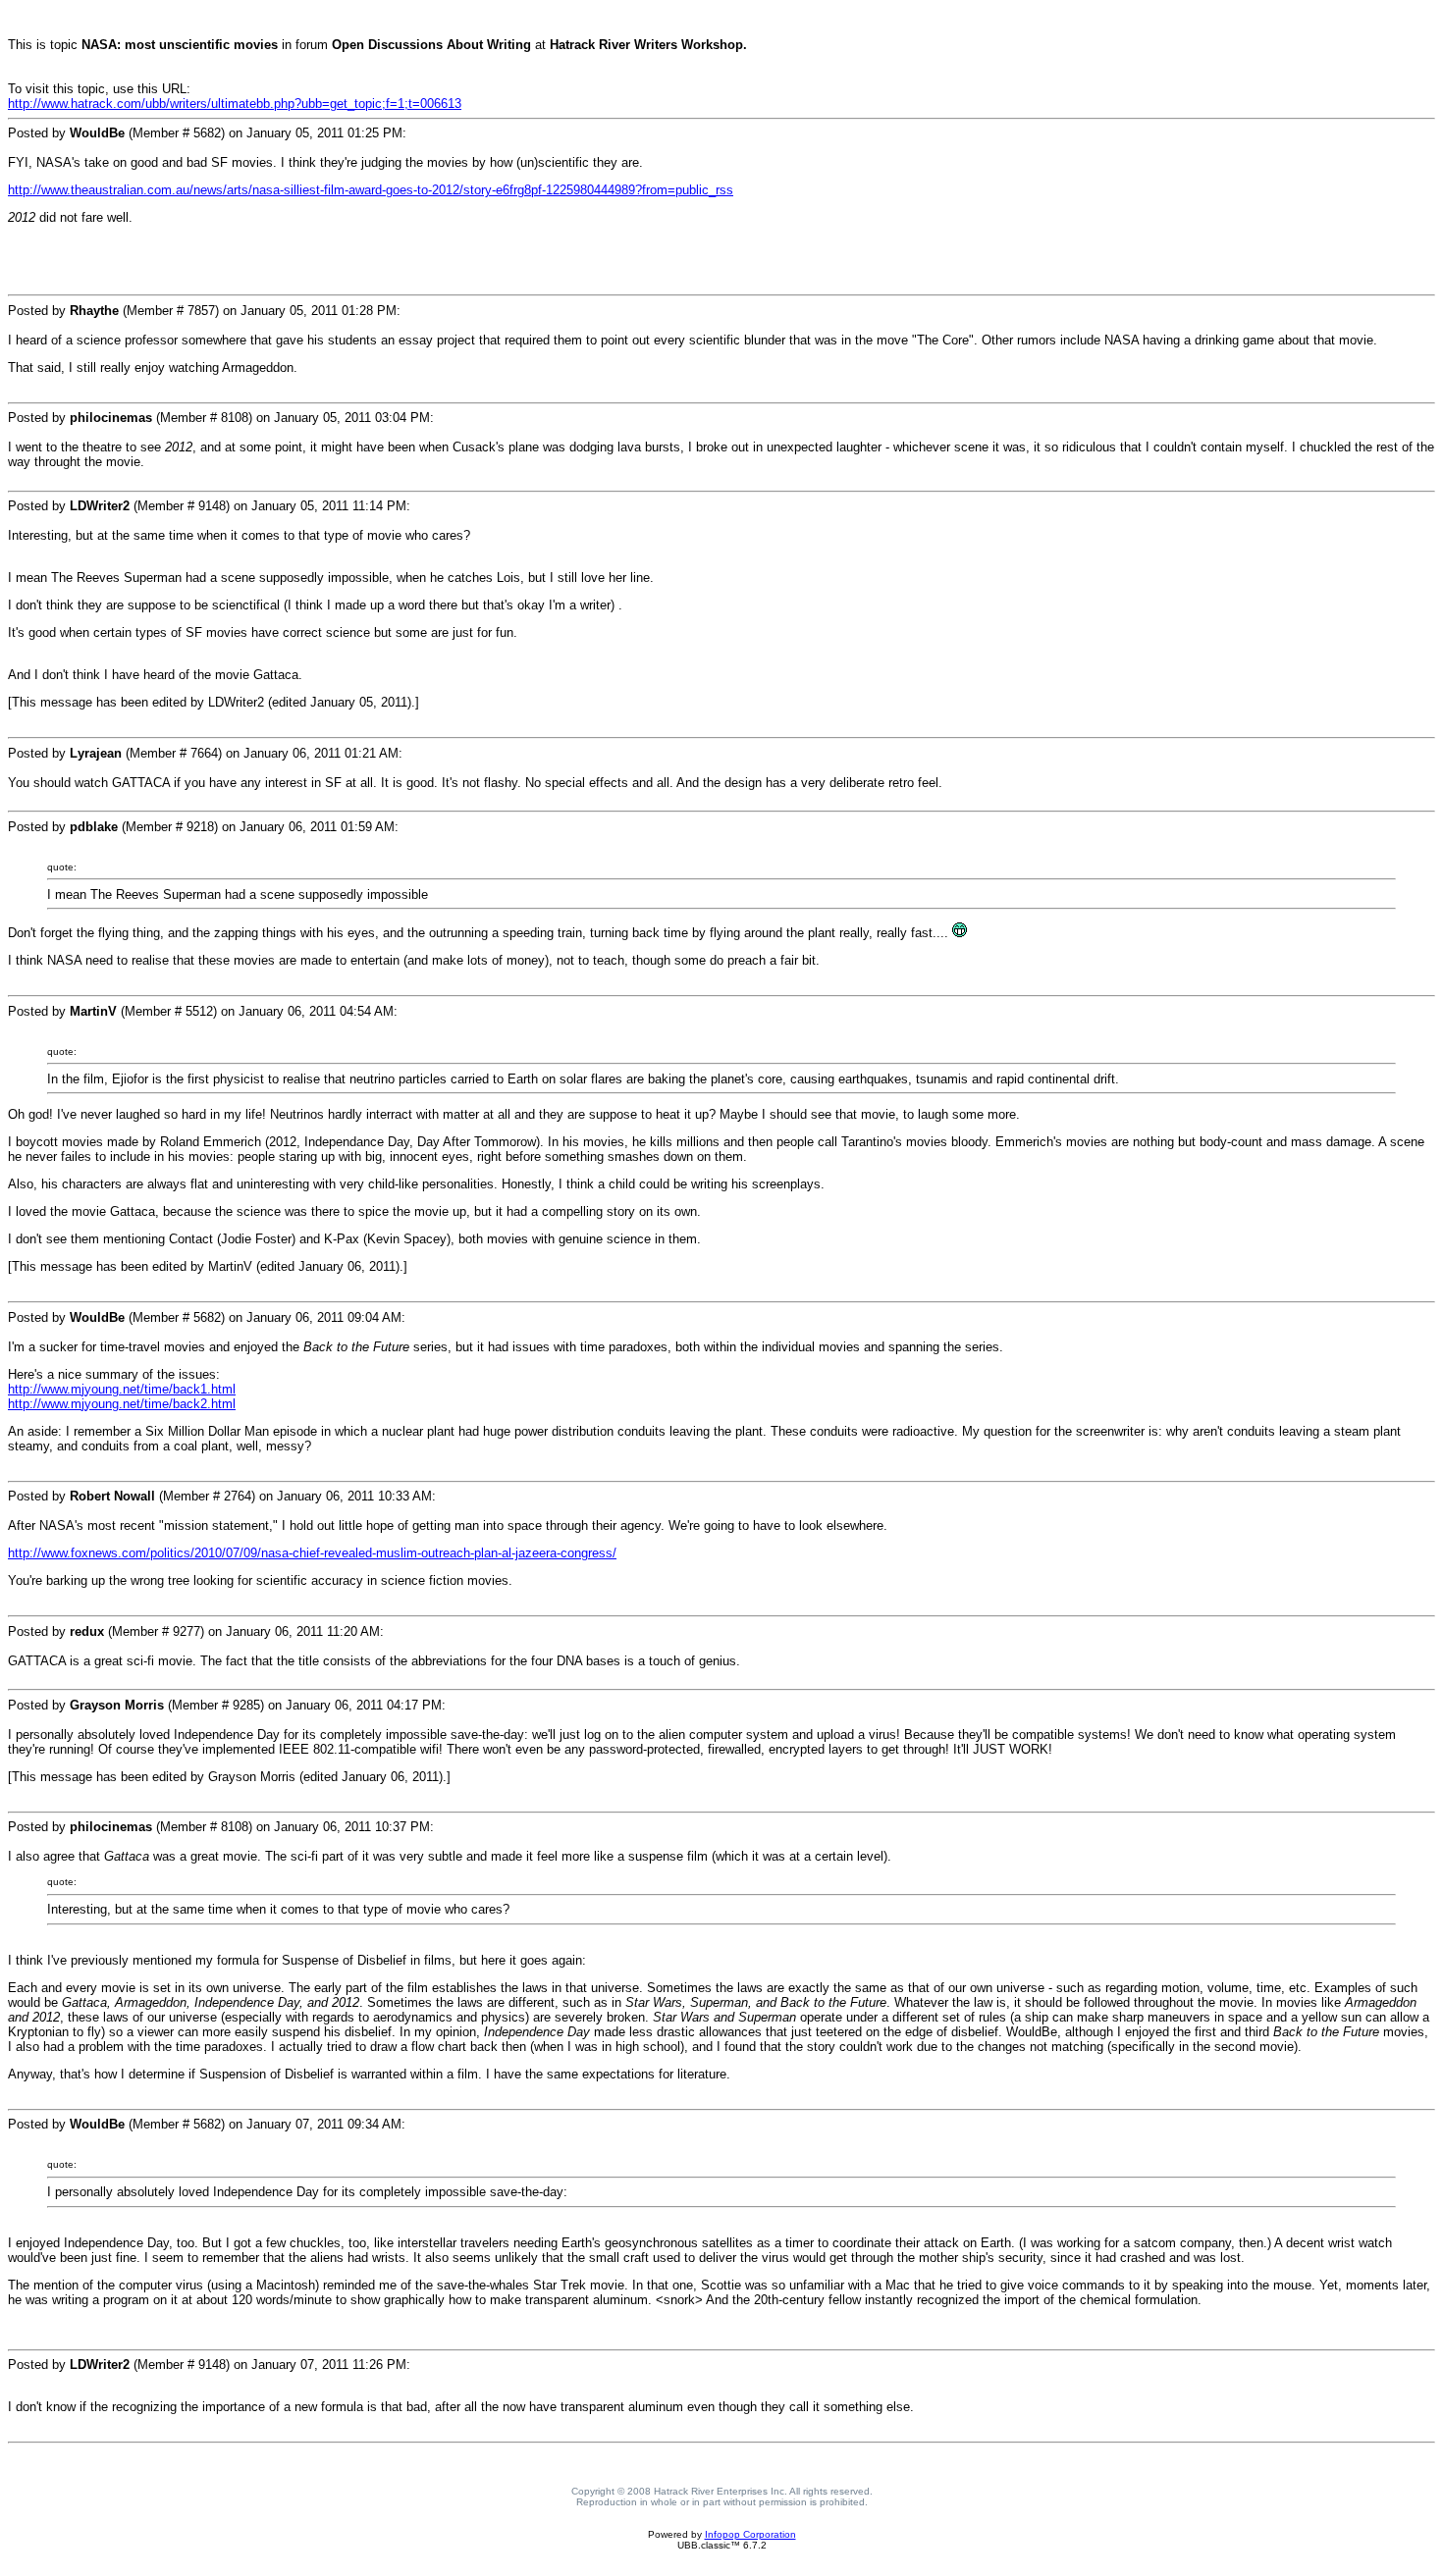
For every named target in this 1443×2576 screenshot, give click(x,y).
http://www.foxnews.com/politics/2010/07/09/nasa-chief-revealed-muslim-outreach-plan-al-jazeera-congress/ (312, 1553)
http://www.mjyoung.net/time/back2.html (122, 1404)
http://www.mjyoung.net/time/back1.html (122, 1389)
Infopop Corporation (750, 2534)
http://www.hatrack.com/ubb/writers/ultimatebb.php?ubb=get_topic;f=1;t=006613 (235, 104)
